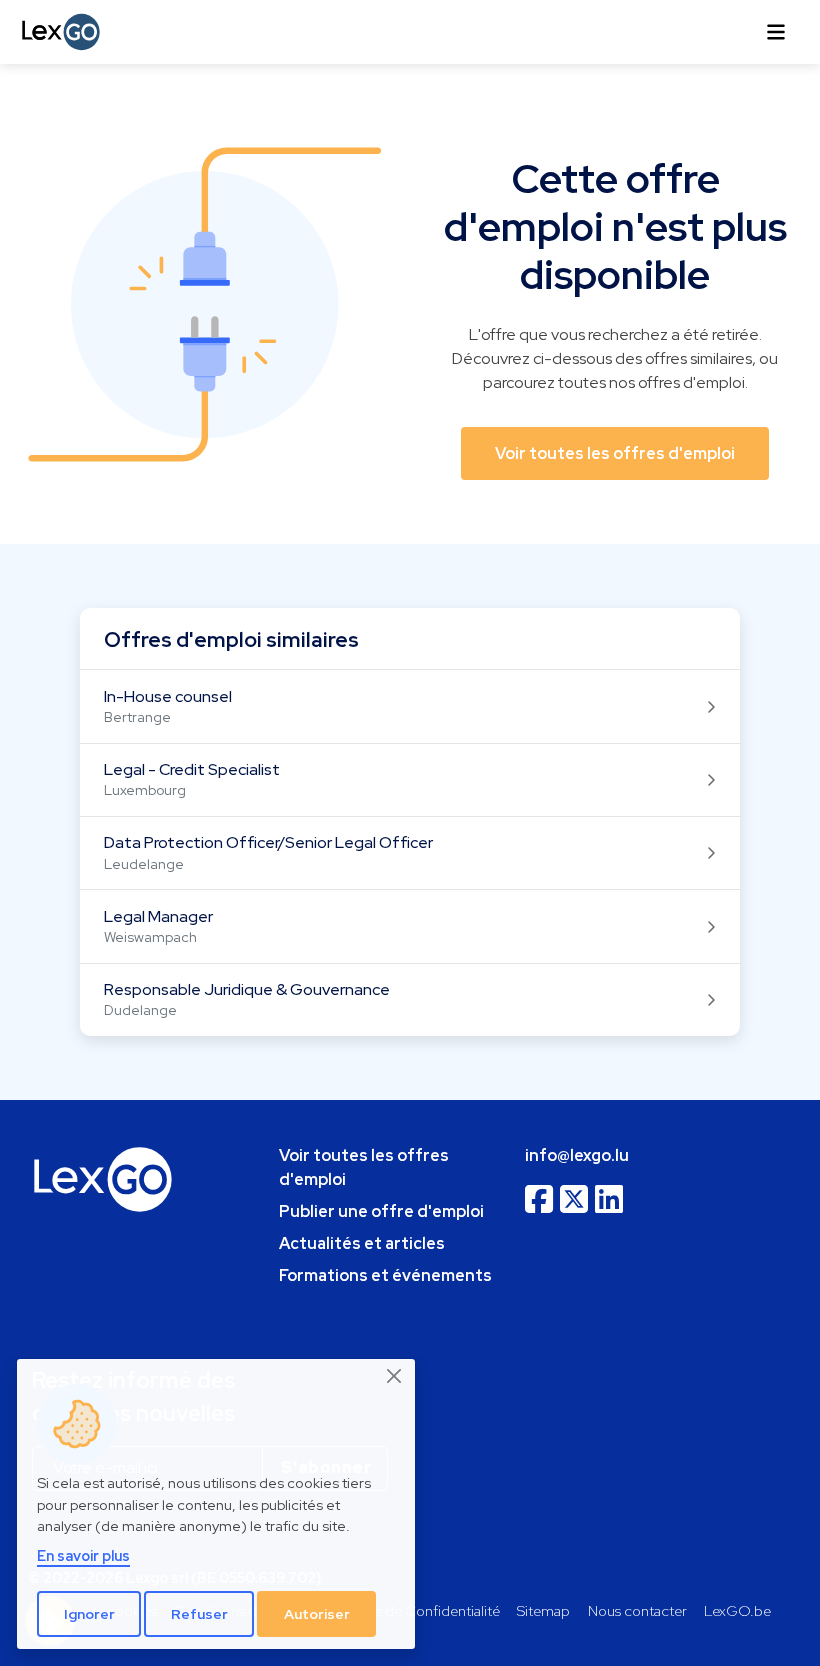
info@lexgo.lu (577, 1155)
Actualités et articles (362, 1243)
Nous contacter (637, 1610)
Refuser (199, 1614)
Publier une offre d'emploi (381, 1211)
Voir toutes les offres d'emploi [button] (615, 453)
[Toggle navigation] (776, 32)
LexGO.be (737, 1610)
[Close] (395, 1376)
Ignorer (89, 1614)
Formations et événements (385, 1275)
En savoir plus (83, 1555)
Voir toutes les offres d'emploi (364, 1167)
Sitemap (543, 1610)
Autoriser (317, 1614)
